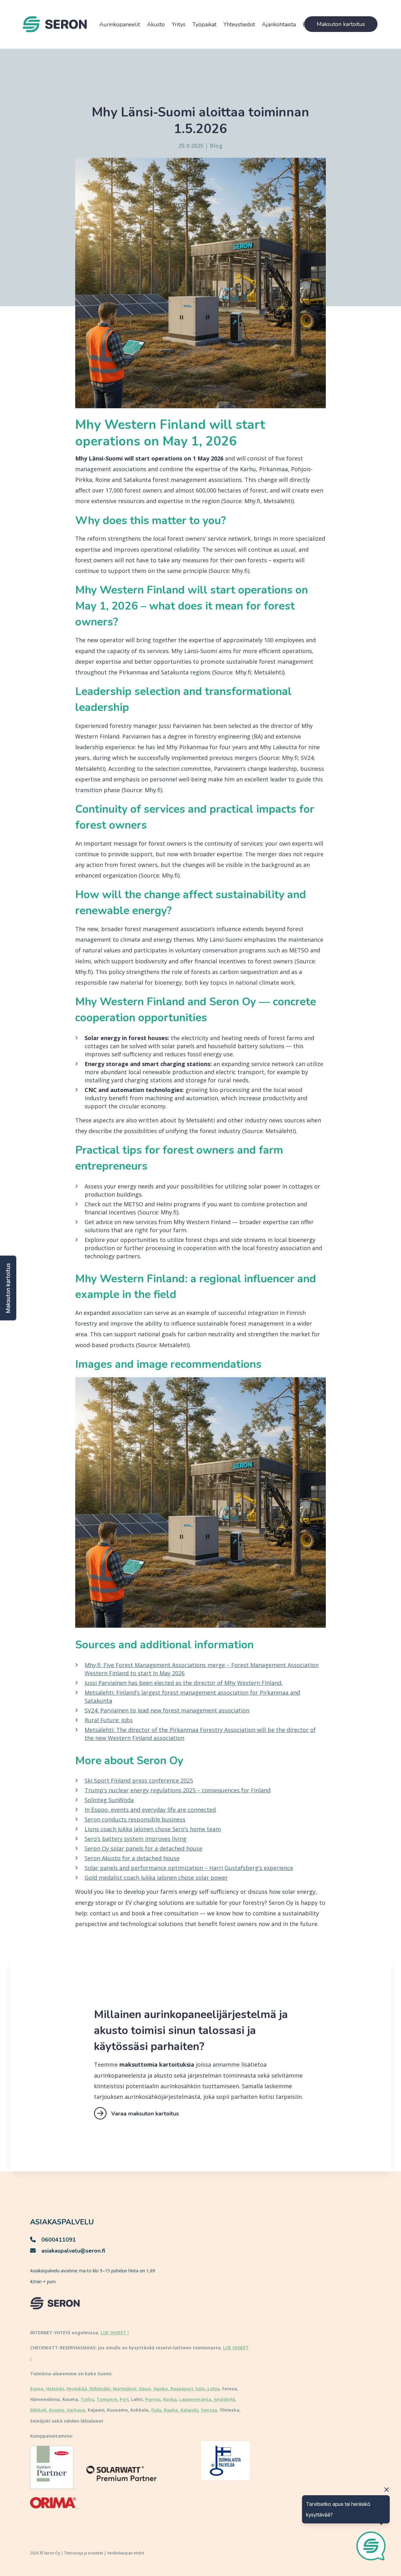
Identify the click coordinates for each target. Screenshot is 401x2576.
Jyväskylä (224, 2399)
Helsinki (55, 2389)
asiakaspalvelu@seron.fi (73, 2251)
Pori (124, 2399)
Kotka (170, 2399)
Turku (87, 2399)
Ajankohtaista (279, 24)
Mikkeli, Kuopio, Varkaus (58, 2410)
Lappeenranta (195, 2399)
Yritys (179, 24)
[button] (8, 1288)
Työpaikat (204, 24)
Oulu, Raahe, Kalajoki (175, 2410)
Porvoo (153, 2399)
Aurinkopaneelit (120, 24)
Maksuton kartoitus (341, 24)
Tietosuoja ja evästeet (84, 2553)
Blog (216, 146)
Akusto (156, 24)
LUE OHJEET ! (115, 2333)
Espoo (37, 2389)
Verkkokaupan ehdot (126, 2553)
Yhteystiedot (239, 24)
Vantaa (209, 2410)
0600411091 (59, 2240)
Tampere (107, 2399)
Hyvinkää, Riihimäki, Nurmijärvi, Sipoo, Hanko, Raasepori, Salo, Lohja (143, 2389)
